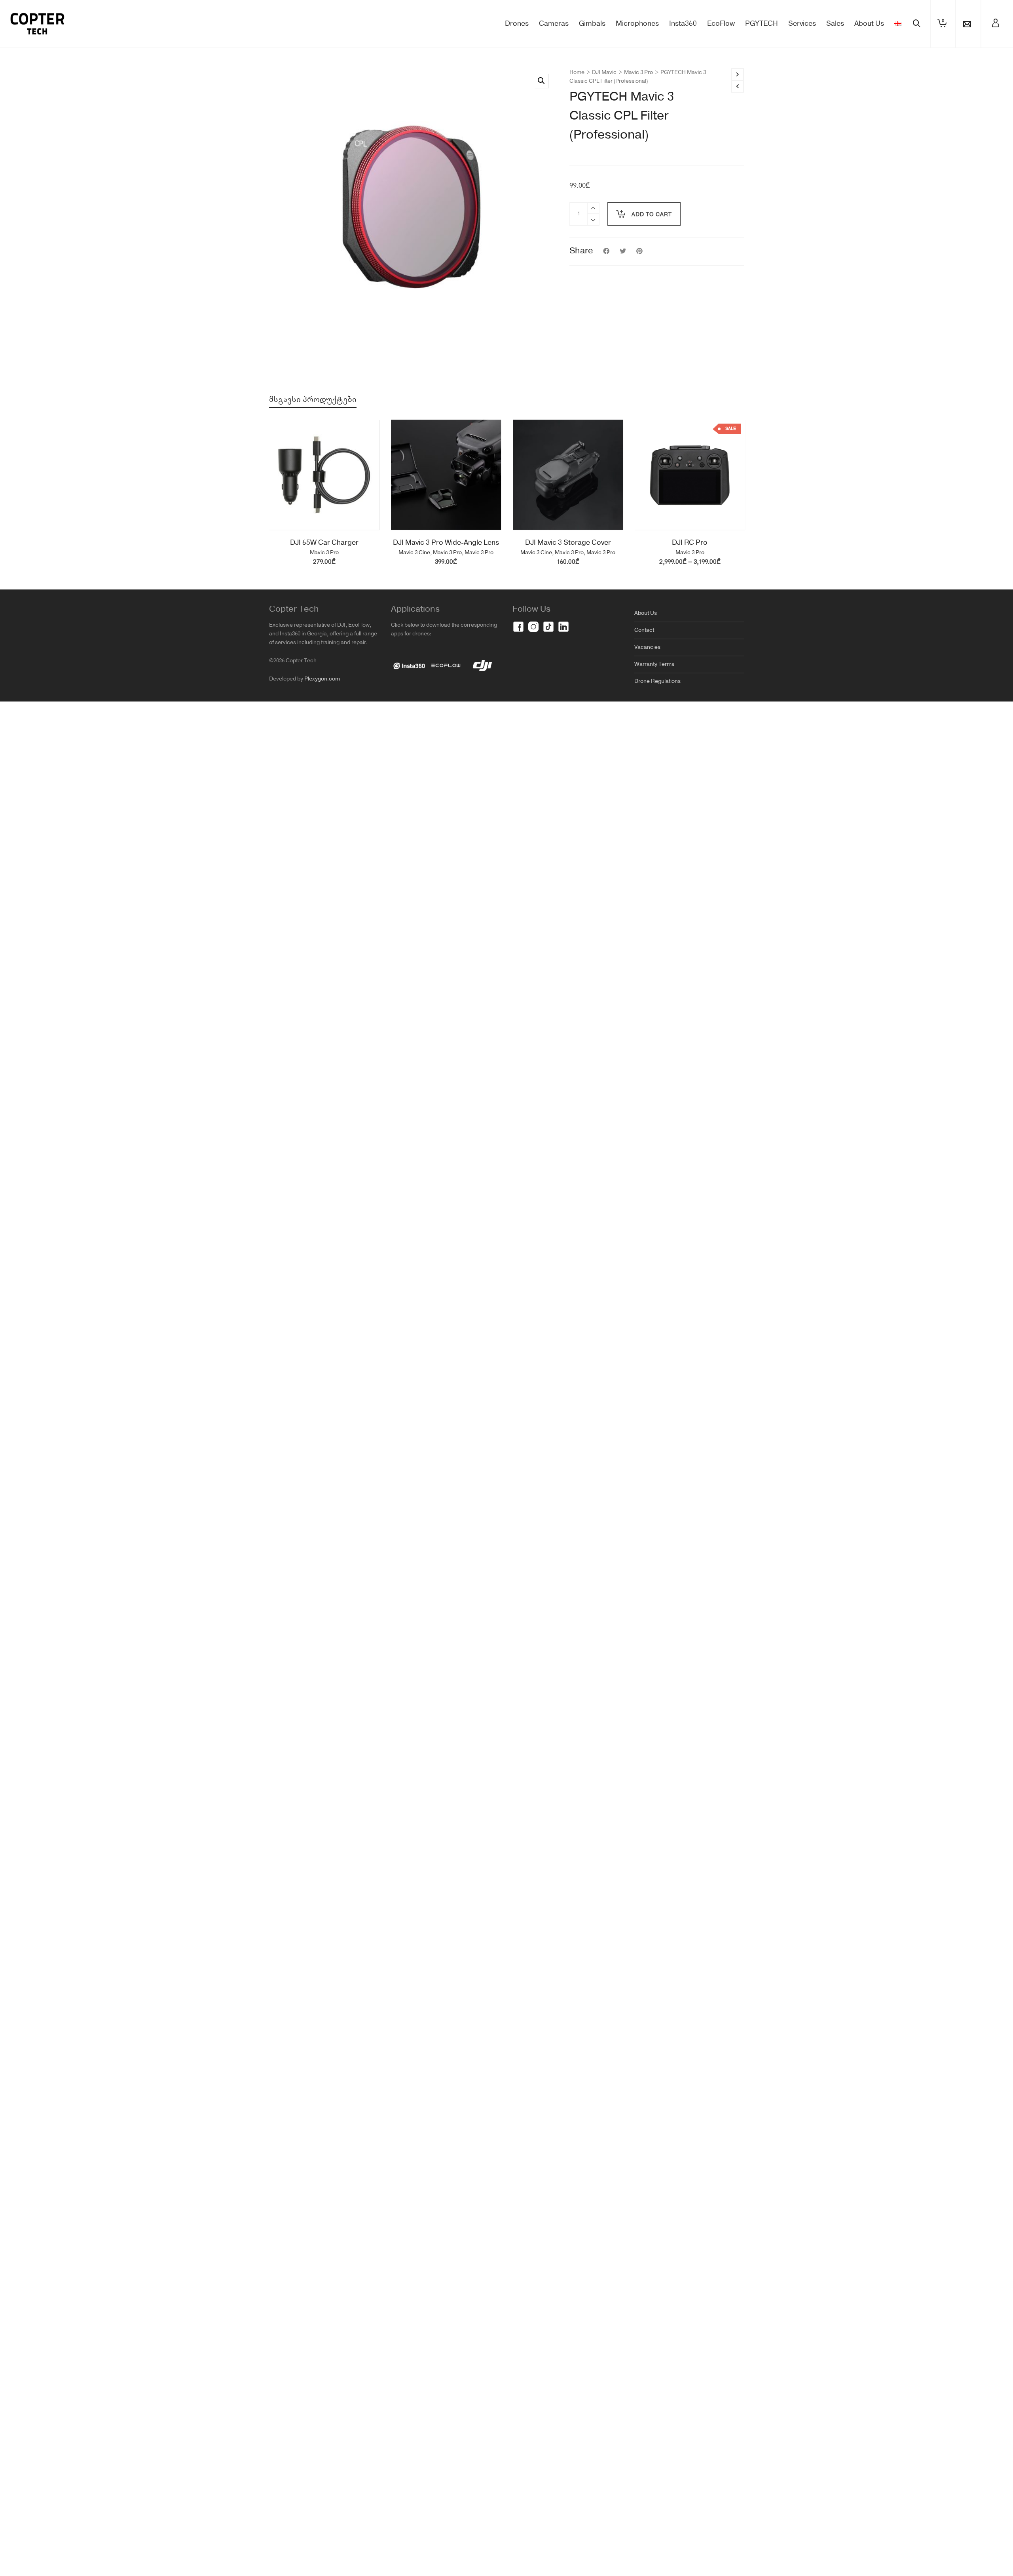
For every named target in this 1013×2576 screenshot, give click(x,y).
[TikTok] (548, 627)
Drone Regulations (657, 681)
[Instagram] (533, 627)
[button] (541, 81)
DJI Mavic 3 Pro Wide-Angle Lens (446, 543)
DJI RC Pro (690, 543)
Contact (644, 630)
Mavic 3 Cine (414, 553)
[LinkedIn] (563, 627)
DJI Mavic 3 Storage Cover (568, 543)
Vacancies (647, 647)
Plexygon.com (322, 679)
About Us (646, 613)
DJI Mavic (604, 72)
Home (577, 72)
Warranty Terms (654, 664)
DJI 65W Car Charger (324, 543)
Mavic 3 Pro (638, 72)
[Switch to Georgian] (898, 24)
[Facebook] (518, 627)
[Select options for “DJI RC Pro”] (653, 511)
